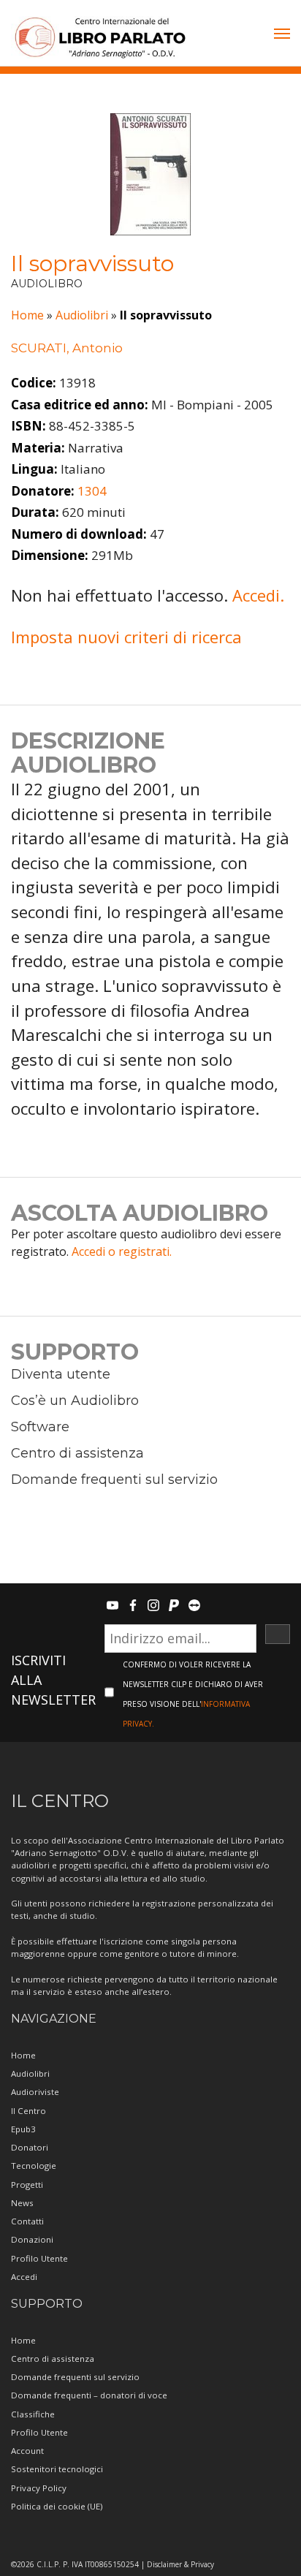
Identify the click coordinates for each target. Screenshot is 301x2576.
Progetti (27, 2185)
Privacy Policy (39, 2488)
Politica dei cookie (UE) (57, 2506)
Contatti (27, 2221)
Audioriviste (35, 2092)
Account (27, 2451)
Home (27, 315)
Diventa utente (61, 1374)
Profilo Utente (39, 2258)
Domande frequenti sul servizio (114, 1480)
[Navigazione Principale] (282, 35)
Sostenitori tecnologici (57, 2469)
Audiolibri (82, 315)
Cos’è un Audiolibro (75, 1401)
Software (40, 1427)
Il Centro (28, 2111)
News (22, 2203)
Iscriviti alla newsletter (53, 1680)
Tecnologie (34, 2166)
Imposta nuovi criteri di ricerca (126, 637)
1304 (92, 491)
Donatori (30, 2147)
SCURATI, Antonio (67, 348)
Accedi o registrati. (122, 1251)
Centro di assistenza (77, 1453)
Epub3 (23, 2129)
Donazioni (32, 2239)
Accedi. (258, 595)
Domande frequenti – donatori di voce (89, 2395)
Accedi (24, 2277)
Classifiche (33, 2414)
